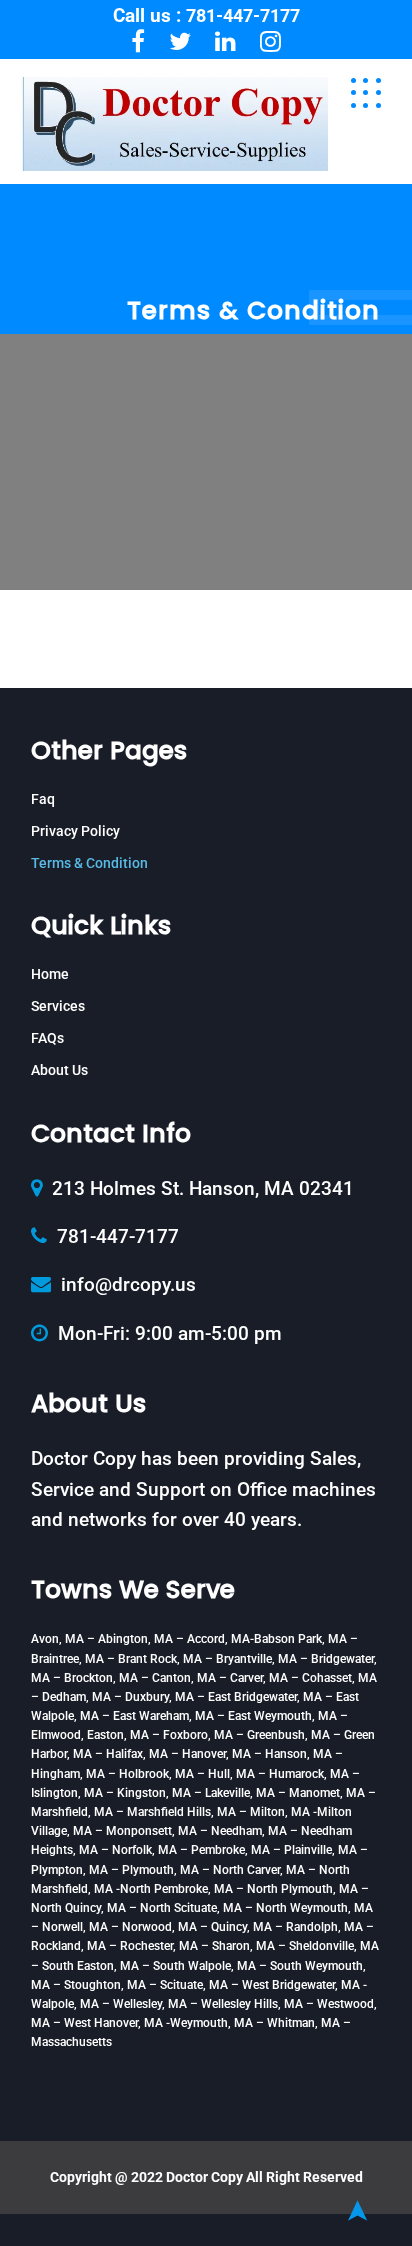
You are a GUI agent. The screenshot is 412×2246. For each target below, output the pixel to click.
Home (50, 974)
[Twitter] (180, 42)
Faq (43, 799)
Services (58, 1006)
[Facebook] (138, 42)
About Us (59, 1070)
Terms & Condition (89, 863)
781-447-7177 (243, 15)
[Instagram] (270, 42)
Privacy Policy (75, 831)
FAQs (47, 1038)
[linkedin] (225, 42)
